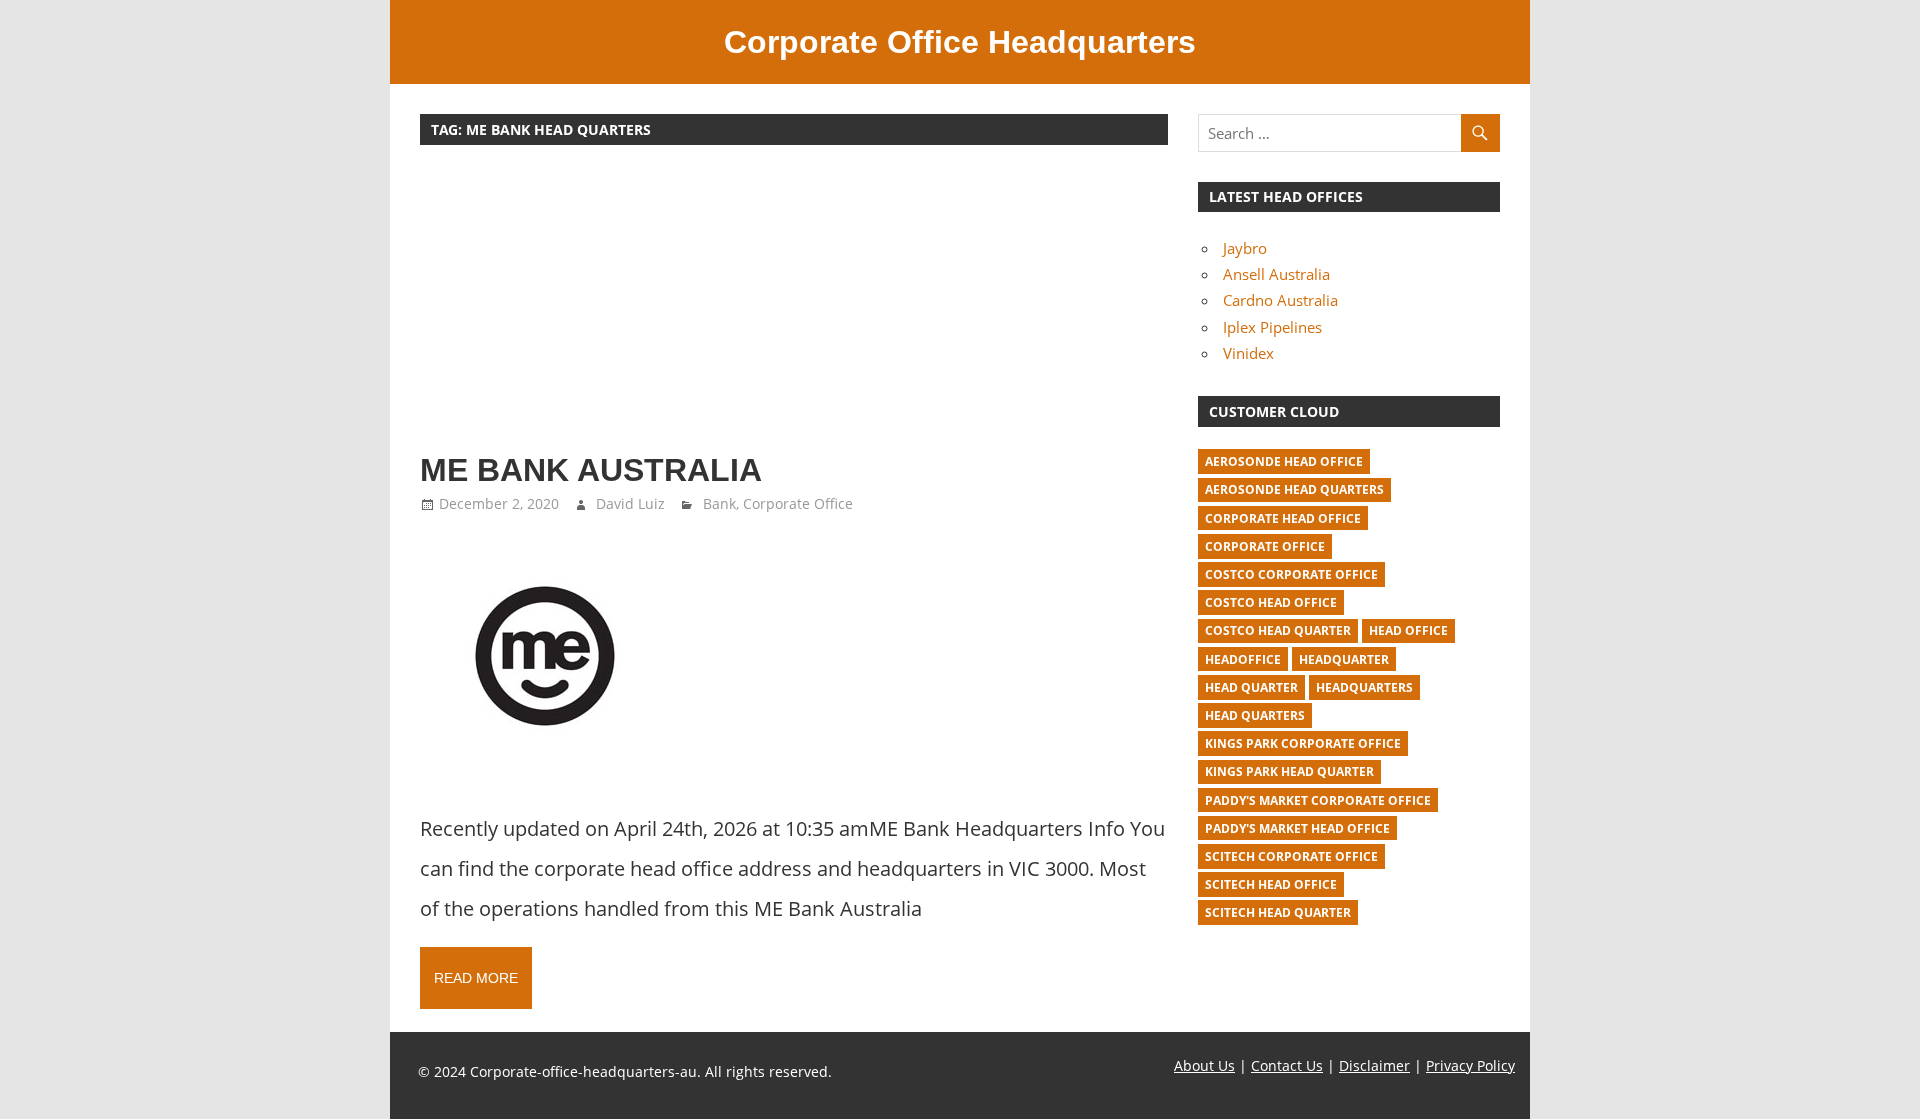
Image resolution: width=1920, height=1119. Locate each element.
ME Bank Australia (591, 470)
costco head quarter (1278, 630)
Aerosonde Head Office (1284, 461)
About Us (1204, 1065)
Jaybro (1245, 248)
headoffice (1243, 659)
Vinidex (1248, 353)
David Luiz (630, 503)
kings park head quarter (1289, 771)
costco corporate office (1291, 574)
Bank (719, 503)
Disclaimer (1374, 1065)
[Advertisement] (794, 308)
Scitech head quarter (1278, 912)
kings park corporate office (1303, 743)
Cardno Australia (1280, 300)
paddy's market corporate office (1318, 800)
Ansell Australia (1276, 274)
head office (1408, 630)
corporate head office (1283, 518)
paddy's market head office (1297, 828)
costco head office (1271, 602)
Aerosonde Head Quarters (1294, 489)
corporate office (1265, 546)
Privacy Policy (1470, 1065)
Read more (476, 978)
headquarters (1364, 687)
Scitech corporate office (1291, 856)
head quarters (1255, 715)
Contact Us (1287, 1065)
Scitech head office (1271, 884)
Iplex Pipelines (1272, 327)
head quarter (1251, 687)
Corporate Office (798, 503)
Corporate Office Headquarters (960, 42)
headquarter (1344, 659)
